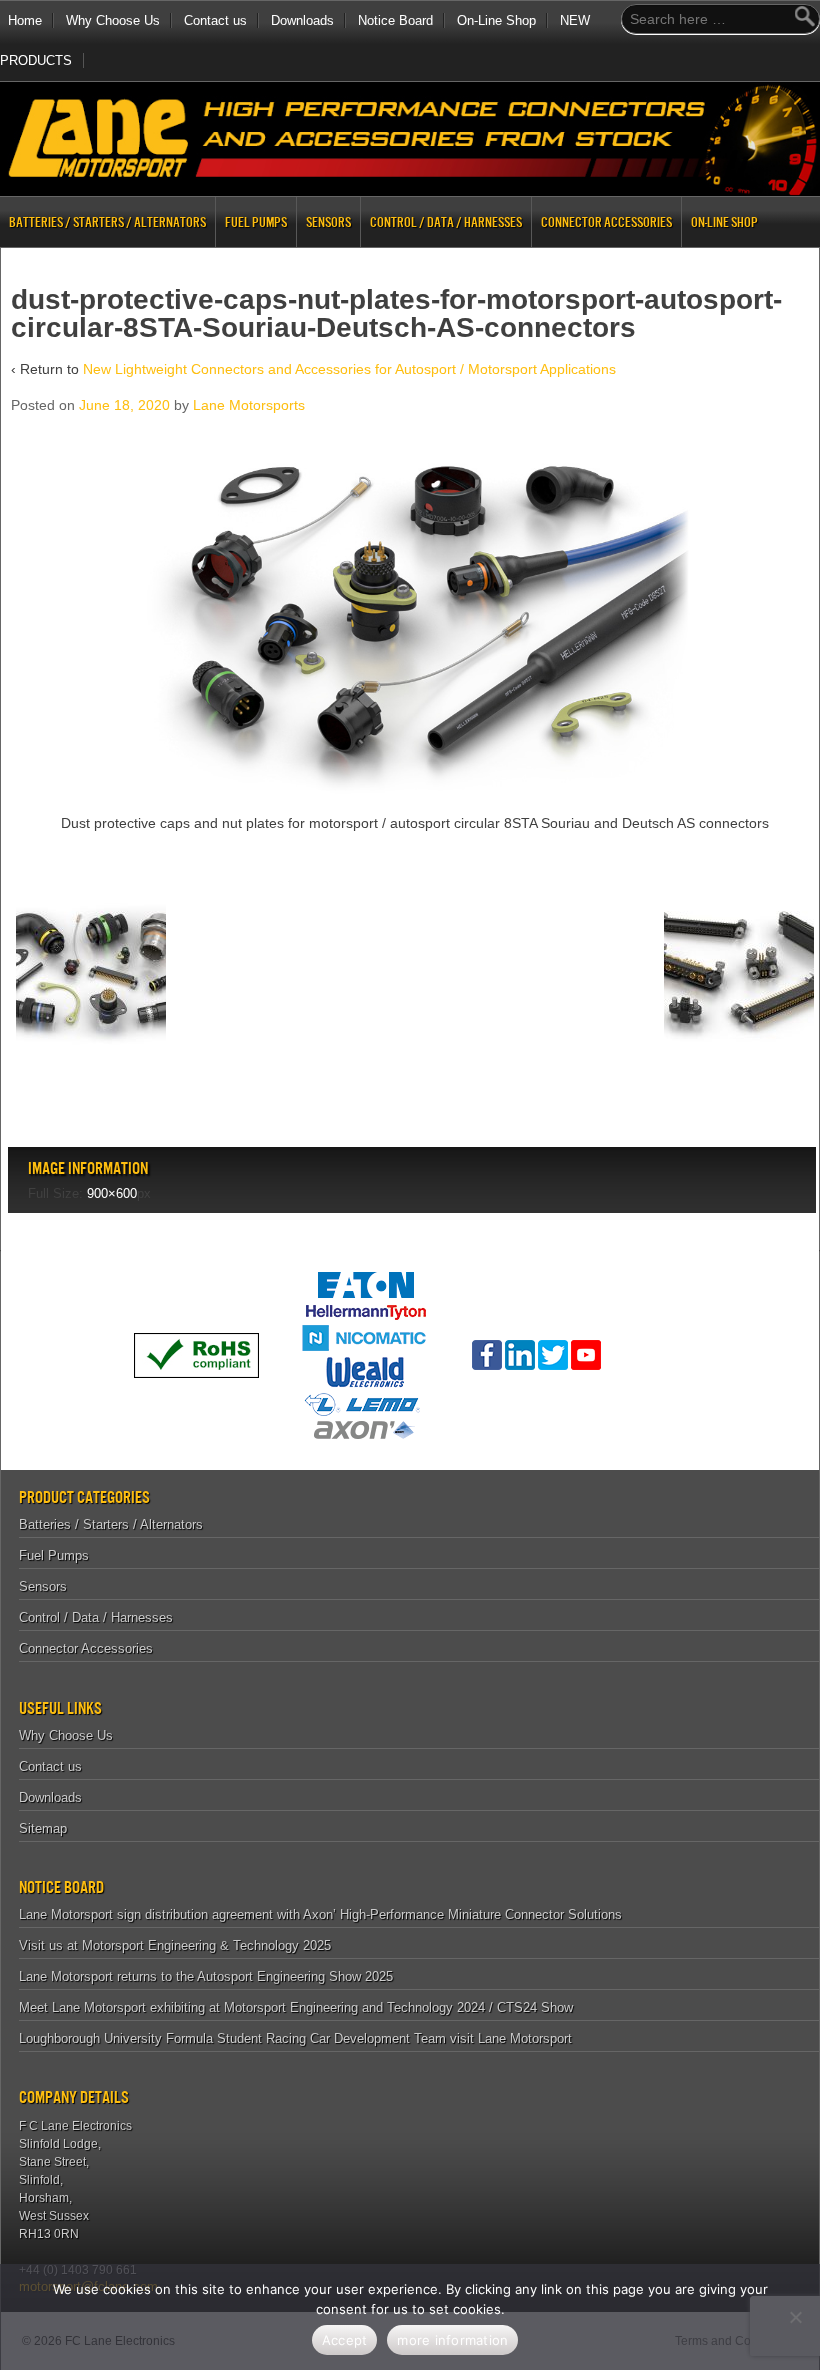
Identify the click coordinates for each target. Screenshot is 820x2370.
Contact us (215, 20)
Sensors (328, 222)
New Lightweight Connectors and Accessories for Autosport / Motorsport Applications (349, 369)
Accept (345, 2340)
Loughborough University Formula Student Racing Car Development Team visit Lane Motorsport (295, 2038)
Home (25, 20)
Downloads (302, 20)
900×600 (112, 1193)
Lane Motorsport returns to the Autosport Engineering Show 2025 (206, 1976)
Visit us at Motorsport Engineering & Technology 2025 (175, 1945)
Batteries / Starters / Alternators (107, 222)
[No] (795, 2317)
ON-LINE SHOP (724, 222)
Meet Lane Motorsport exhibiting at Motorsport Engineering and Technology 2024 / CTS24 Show (296, 2007)
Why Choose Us (113, 20)
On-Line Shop (496, 20)
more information (452, 2340)
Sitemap (43, 1828)
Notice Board (395, 20)
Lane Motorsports (249, 405)
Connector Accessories (606, 222)
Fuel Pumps (256, 222)
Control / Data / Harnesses (446, 222)
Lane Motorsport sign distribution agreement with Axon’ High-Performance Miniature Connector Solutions (320, 1914)
